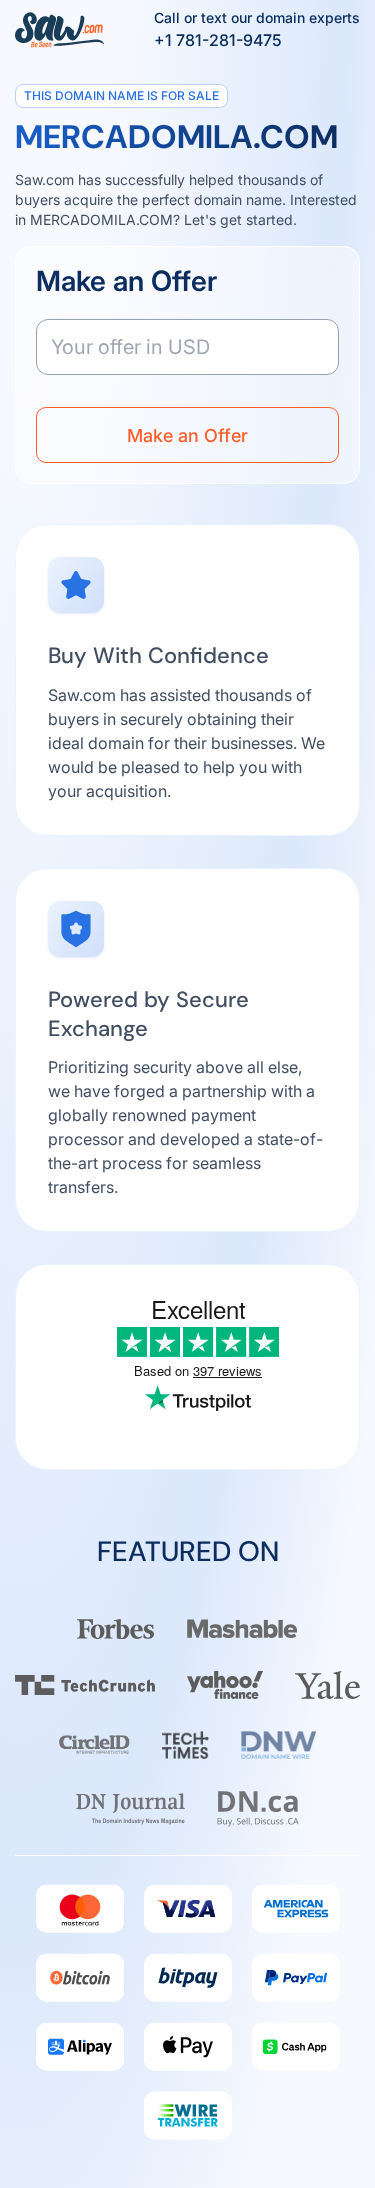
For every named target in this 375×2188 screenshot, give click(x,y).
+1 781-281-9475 (218, 40)
